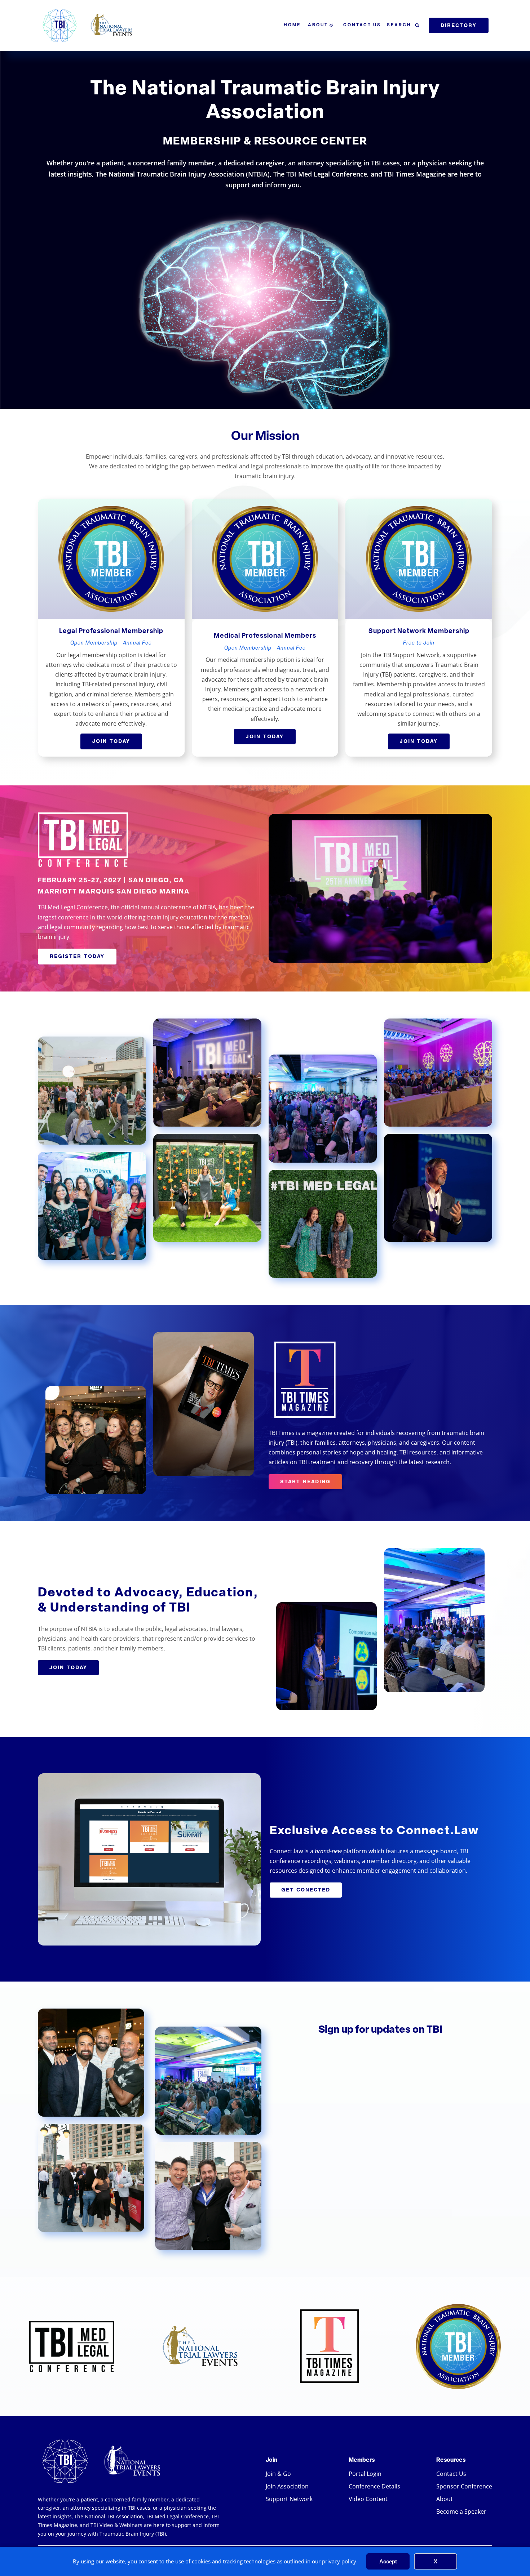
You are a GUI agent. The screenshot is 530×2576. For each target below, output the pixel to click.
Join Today (111, 741)
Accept (388, 2561)
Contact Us (362, 25)
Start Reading (305, 1481)
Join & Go (278, 2474)
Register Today (77, 956)
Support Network (289, 2499)
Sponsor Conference (464, 2486)
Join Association (287, 2486)
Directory (459, 25)
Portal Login (365, 2474)
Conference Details (374, 2486)
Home (292, 25)
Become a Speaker (461, 2511)
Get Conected (306, 1890)
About (318, 25)
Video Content (368, 2499)
